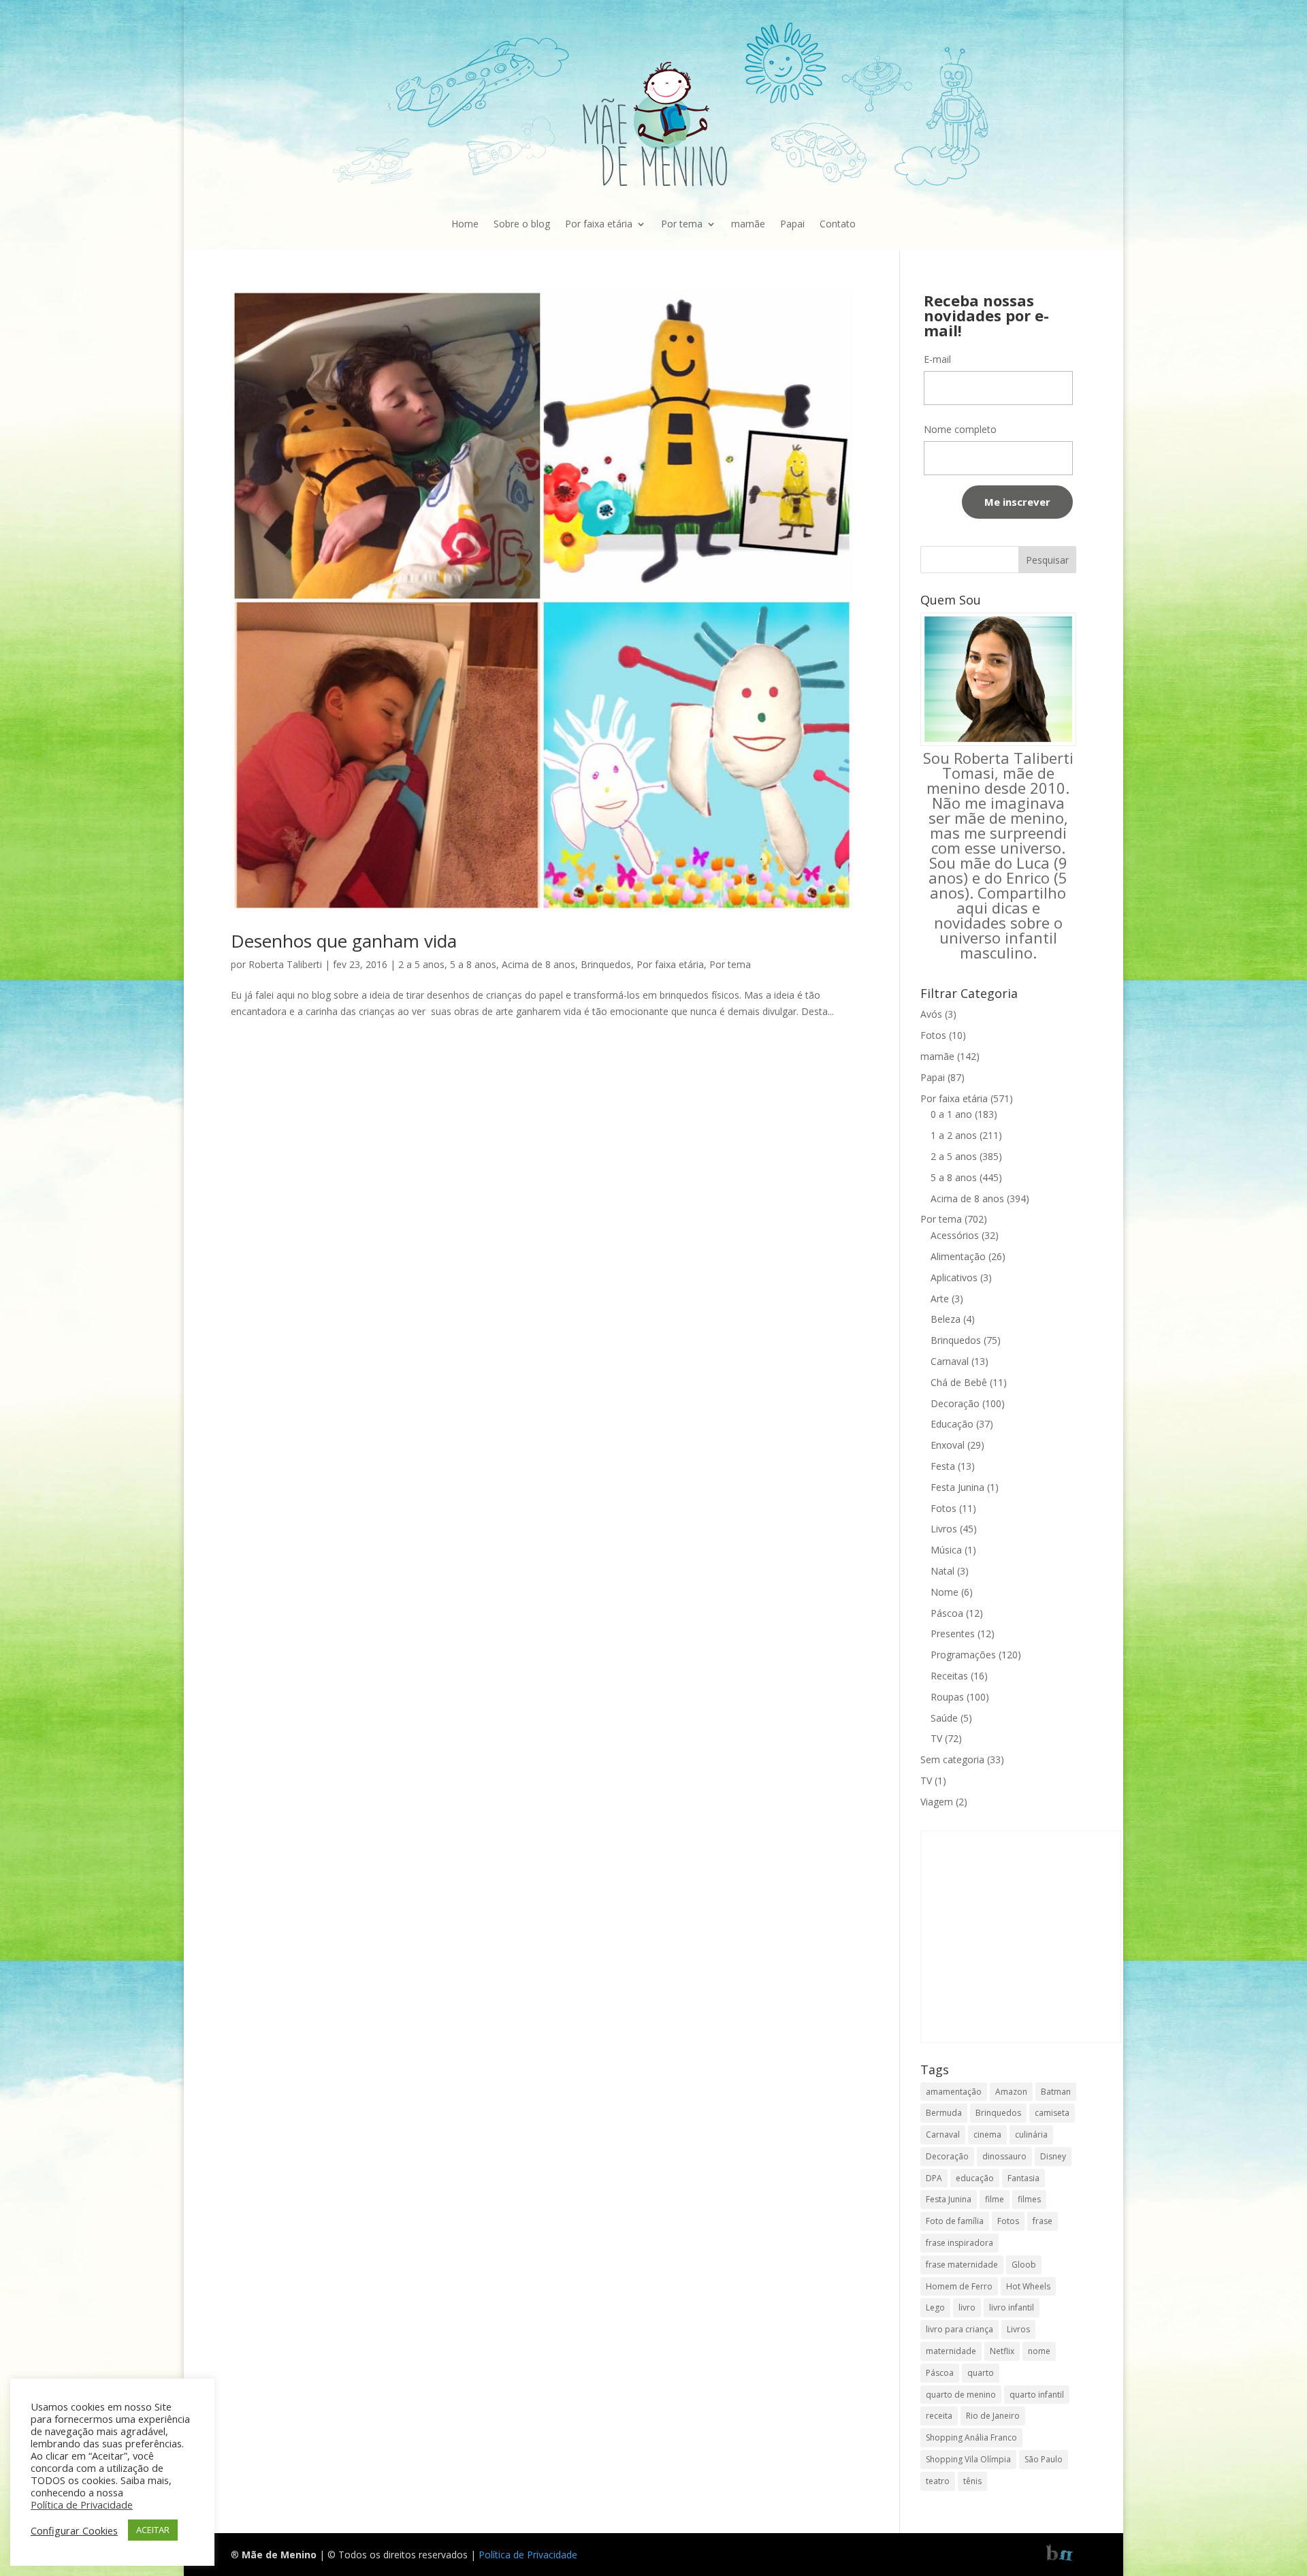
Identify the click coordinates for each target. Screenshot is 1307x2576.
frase (1043, 2221)
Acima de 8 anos (538, 964)
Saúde (944, 1718)
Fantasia (1023, 2178)
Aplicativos (954, 1277)
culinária (1031, 2135)
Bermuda (944, 2113)
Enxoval (948, 1445)
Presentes (953, 1633)
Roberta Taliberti (285, 964)
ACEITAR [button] (153, 2530)
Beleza (946, 1319)
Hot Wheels (1028, 2286)
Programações (963, 1655)
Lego (935, 2307)
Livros (944, 1529)
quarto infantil (1037, 2395)
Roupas (947, 1697)
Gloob (1024, 2265)
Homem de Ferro (959, 2286)
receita (939, 2416)
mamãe (748, 224)
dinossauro (1004, 2156)
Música (946, 1550)
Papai (792, 224)
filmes (1029, 2199)
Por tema (682, 224)
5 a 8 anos (473, 964)
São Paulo (1044, 2459)
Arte (940, 1299)
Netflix (1002, 2351)
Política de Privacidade (528, 2555)
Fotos (933, 1035)
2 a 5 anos (421, 964)
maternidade (951, 2351)
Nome (945, 1592)
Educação (952, 1424)
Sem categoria (952, 1759)
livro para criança (959, 2329)
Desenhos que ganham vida (344, 941)
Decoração (955, 1403)
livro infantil (1012, 2307)
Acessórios (955, 1235)
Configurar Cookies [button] (74, 2530)
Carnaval (950, 1361)
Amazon (1011, 2092)
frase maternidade (962, 2265)
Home (465, 224)
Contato (838, 224)
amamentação (954, 2092)
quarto (981, 2373)
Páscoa (947, 1613)
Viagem (937, 1802)
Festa (943, 1466)
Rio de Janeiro (993, 2416)
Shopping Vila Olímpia (968, 2459)
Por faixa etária (599, 224)
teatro (938, 2481)
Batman (1056, 2092)
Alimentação (958, 1256)
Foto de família (955, 2221)
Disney (1053, 2156)
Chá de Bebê (959, 1382)
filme (995, 2199)
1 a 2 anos (954, 1135)
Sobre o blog (522, 224)
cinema (987, 2135)
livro (967, 2307)
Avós (931, 1014)
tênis (972, 2481)
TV (936, 1738)
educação (975, 2178)
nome (1039, 2351)
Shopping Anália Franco (971, 2437)
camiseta (1052, 2113)
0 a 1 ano (951, 1114)
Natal (942, 1571)
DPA (934, 2178)
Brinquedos (606, 964)
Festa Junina (957, 1487)
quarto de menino (961, 2395)
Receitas (949, 1676)
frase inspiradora (959, 2243)
